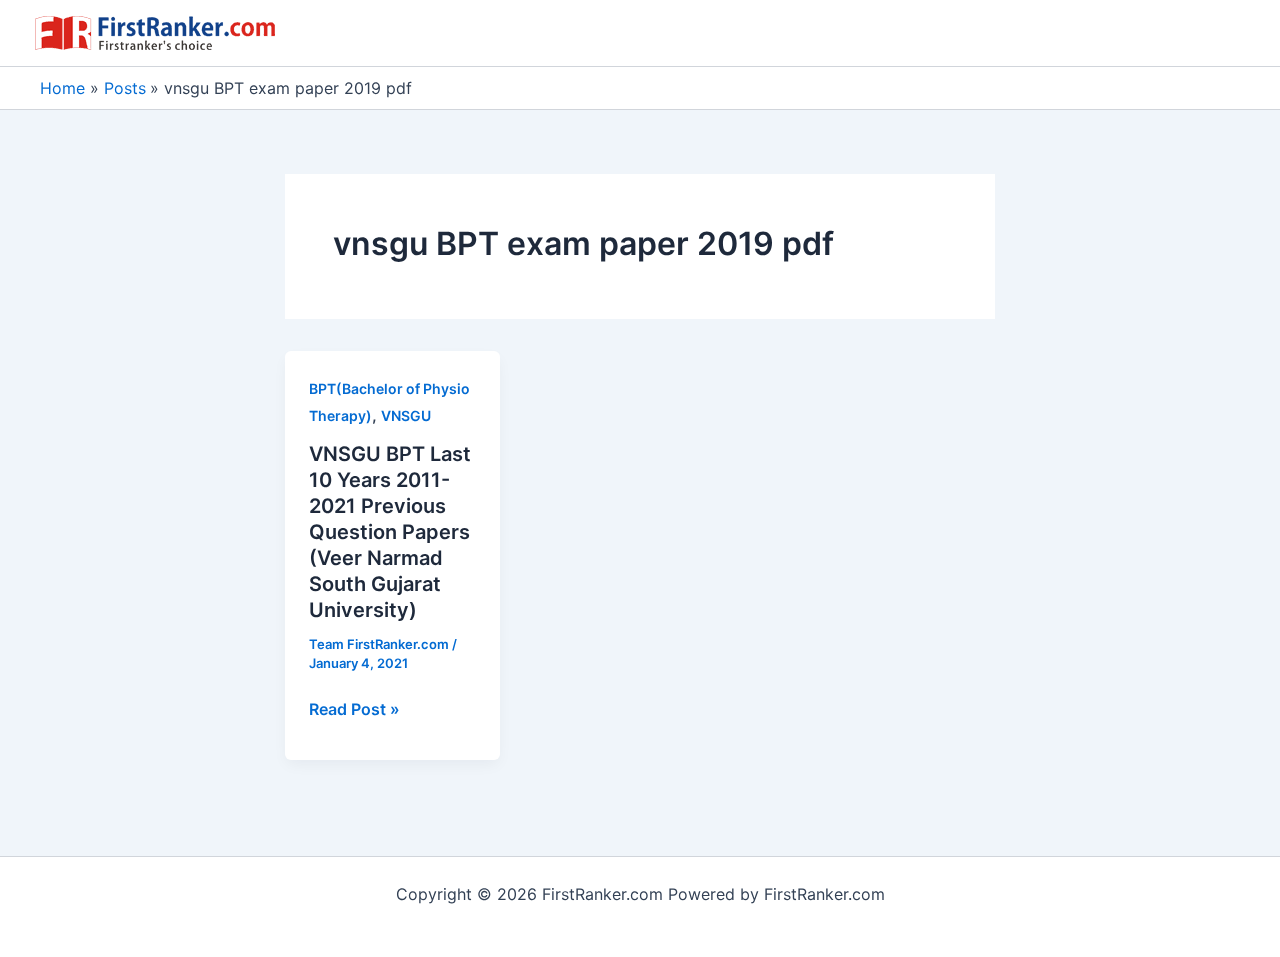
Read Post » (354, 710)
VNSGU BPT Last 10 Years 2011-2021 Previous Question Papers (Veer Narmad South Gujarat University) (390, 532)
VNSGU (406, 415)
